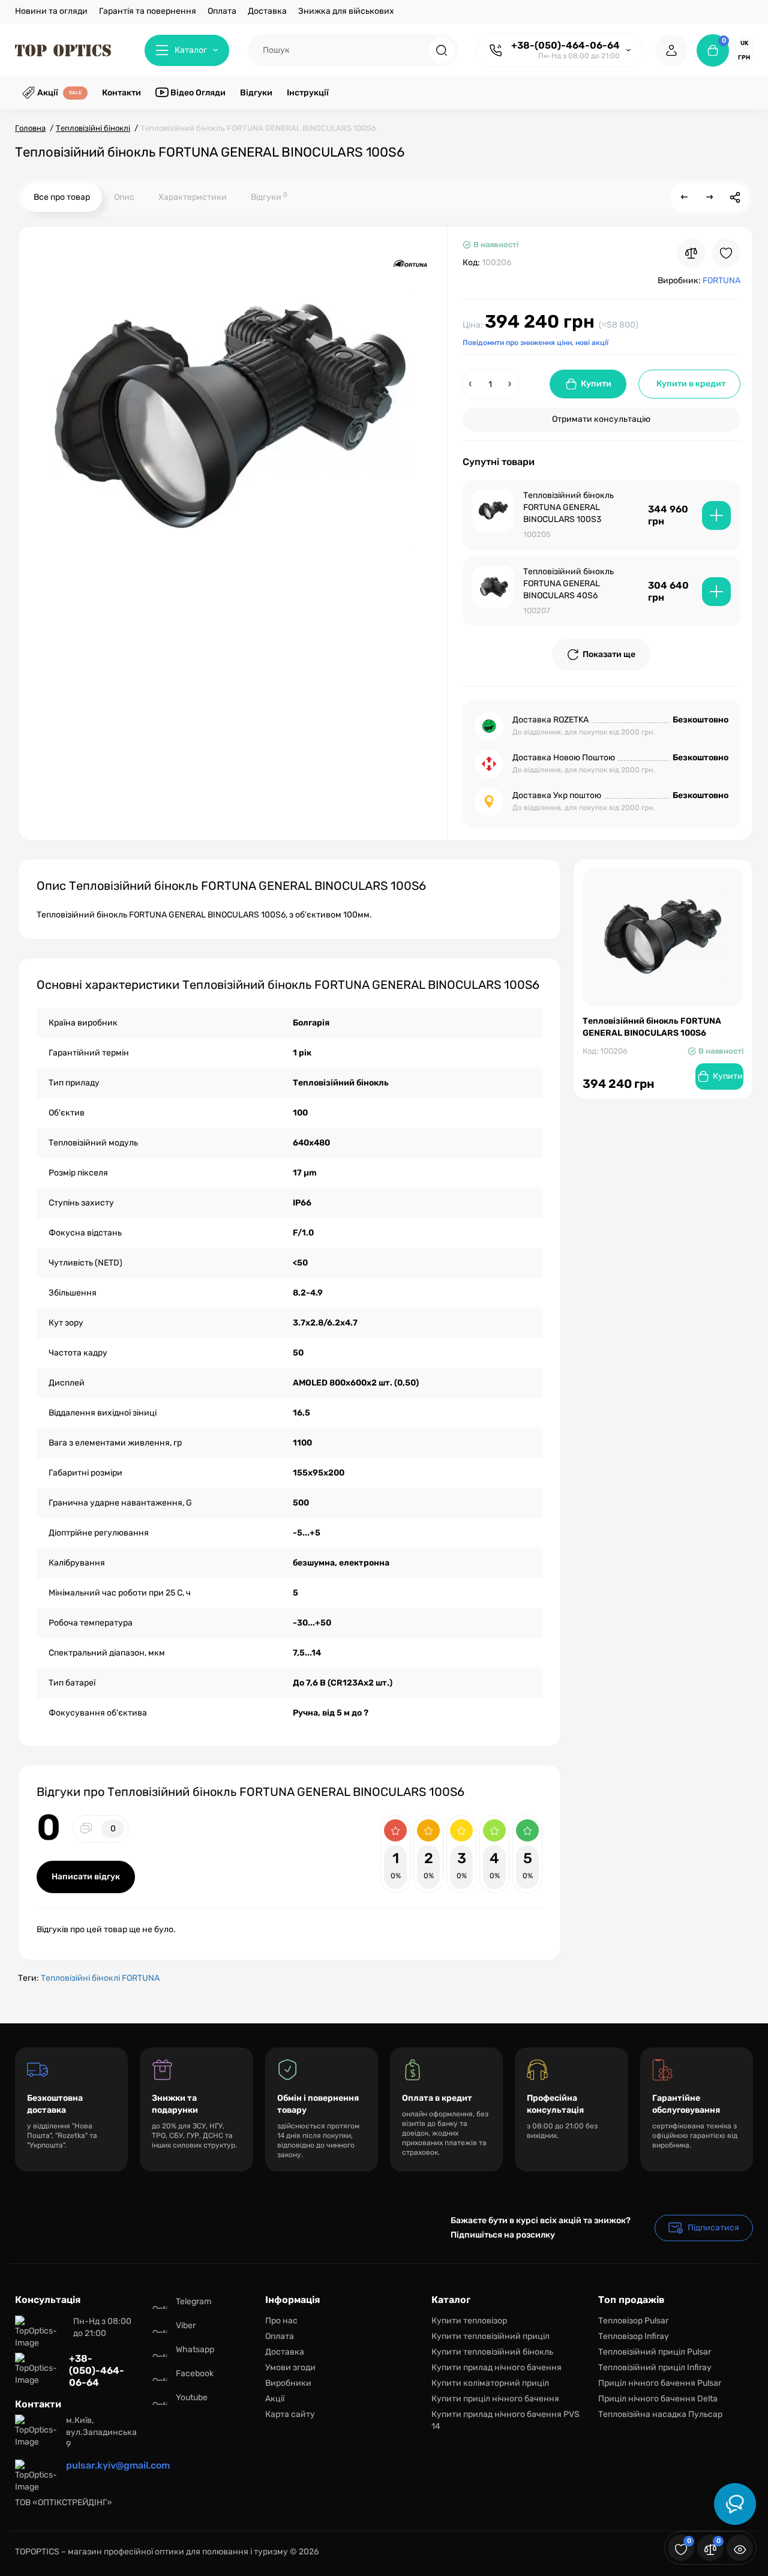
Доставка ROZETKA (550, 720)
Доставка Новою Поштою (564, 758)
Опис (124, 197)
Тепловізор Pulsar (633, 2321)
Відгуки (269, 197)
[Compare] (691, 253)
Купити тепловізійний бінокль (492, 2352)
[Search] (442, 50)
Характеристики (193, 197)
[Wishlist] (726, 253)
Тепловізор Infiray (634, 2336)
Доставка (267, 11)
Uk (744, 43)
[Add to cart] (716, 515)
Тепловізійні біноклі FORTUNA (100, 1978)
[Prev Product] (685, 197)
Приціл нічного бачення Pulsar (660, 2383)
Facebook (195, 2373)
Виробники (288, 2383)
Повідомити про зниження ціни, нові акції (535, 343)
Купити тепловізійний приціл (490, 2336)
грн (744, 58)
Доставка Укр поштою (557, 795)
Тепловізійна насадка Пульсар (660, 2414)
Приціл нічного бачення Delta (658, 2399)
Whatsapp (195, 2349)
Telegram (193, 2301)
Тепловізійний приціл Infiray (655, 2367)
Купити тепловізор (469, 2321)
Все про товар (62, 197)
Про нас (281, 2321)
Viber (186, 2325)
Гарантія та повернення (148, 11)
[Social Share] (735, 197)
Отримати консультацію (601, 419)
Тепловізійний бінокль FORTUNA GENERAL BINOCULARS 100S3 (568, 507)
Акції (275, 2399)
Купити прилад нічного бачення (496, 2367)
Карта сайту (290, 2414)
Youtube (192, 2397)
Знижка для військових (346, 11)
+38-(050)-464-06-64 (565, 45)
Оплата (222, 11)
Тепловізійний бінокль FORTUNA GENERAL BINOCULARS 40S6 (568, 584)
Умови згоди (290, 2367)
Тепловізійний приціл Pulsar (655, 2352)
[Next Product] (710, 197)
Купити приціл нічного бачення (495, 2399)
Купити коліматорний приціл (490, 2383)
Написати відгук (86, 1877)
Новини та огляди (51, 11)
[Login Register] (671, 50)
